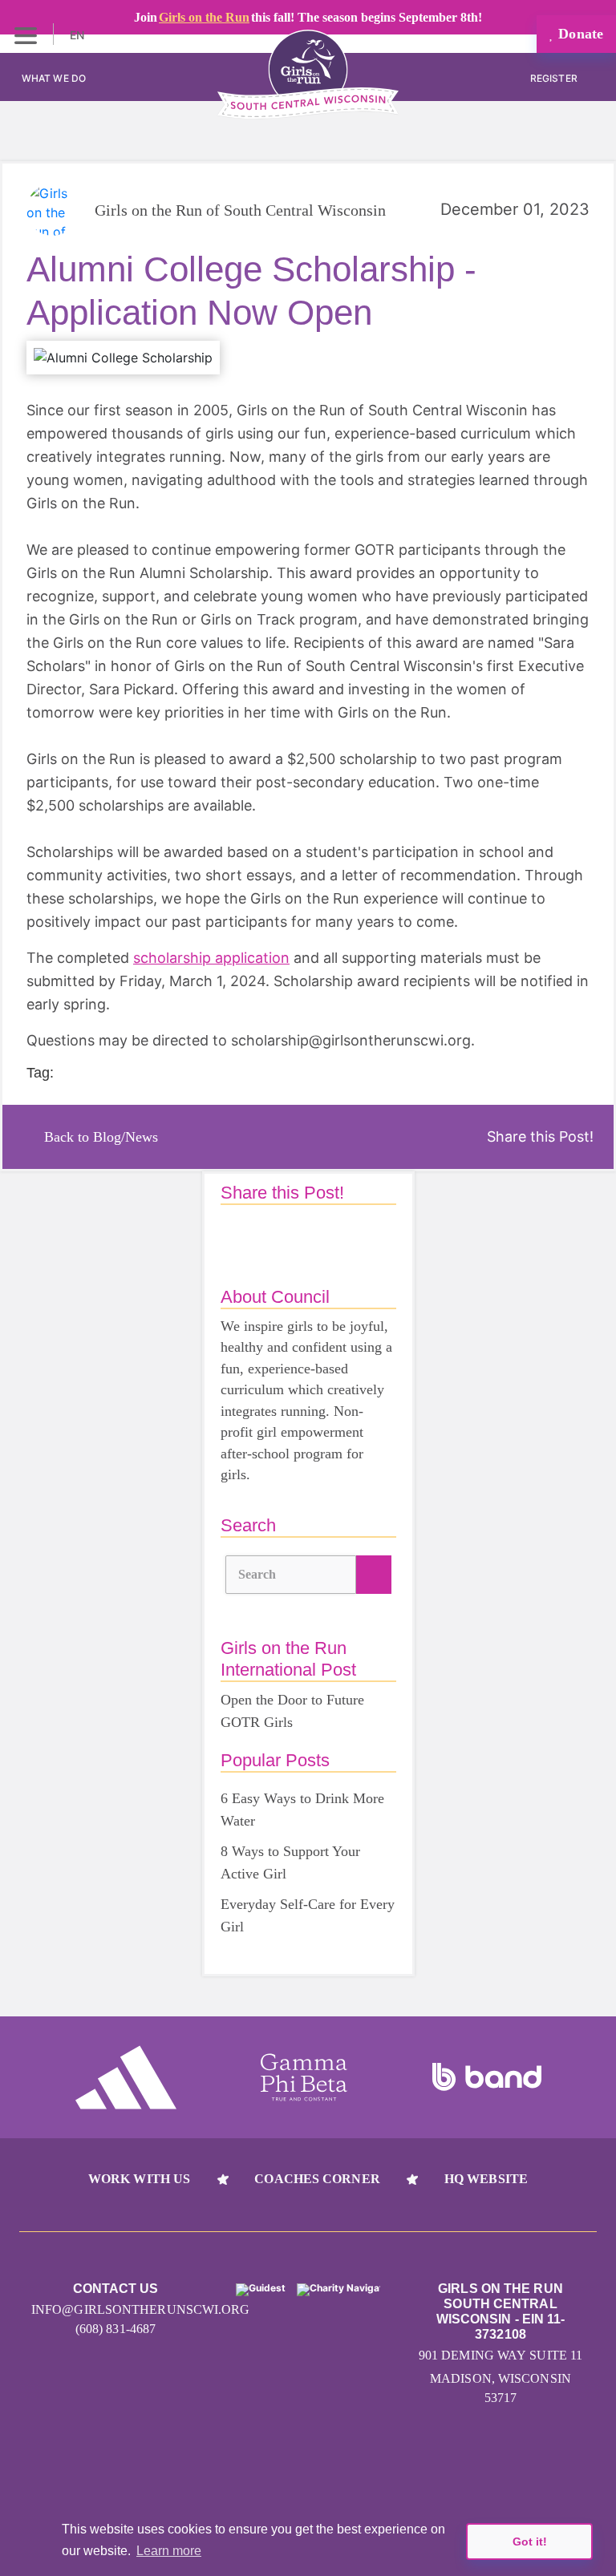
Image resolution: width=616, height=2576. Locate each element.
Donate (579, 34)
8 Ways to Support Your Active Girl (290, 1862)
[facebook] (369, 2465)
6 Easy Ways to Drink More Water (302, 1810)
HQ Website (486, 2179)
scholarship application (211, 958)
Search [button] (257, 1574)
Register (555, 78)
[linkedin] (308, 2465)
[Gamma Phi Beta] (304, 2077)
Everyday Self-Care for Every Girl (308, 1915)
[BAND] (487, 2077)
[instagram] (247, 2465)
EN (79, 35)
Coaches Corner (317, 2179)
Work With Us (139, 2179)
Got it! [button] (530, 2542)
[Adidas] (126, 2077)
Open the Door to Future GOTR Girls (292, 1711)
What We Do (54, 78)
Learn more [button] (169, 2551)
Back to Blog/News (101, 1137)
